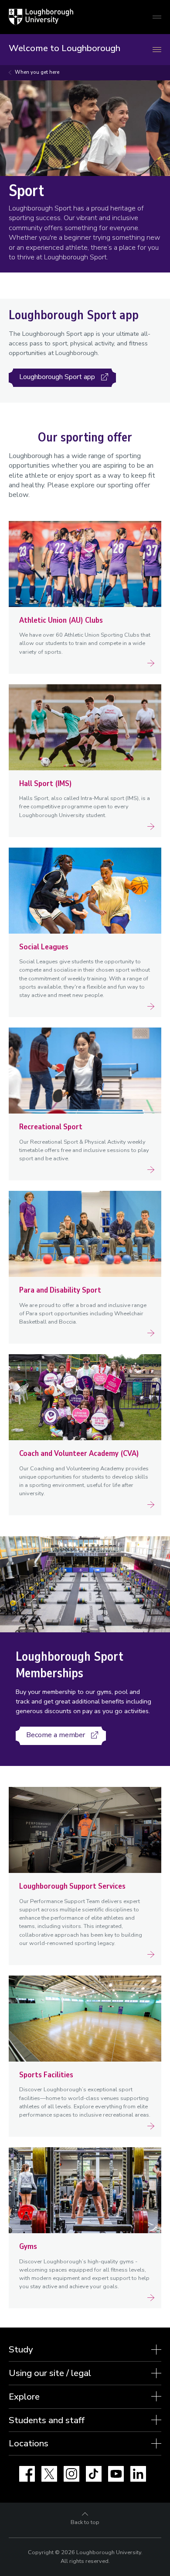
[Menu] (157, 50)
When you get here (37, 72)
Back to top (85, 2522)
